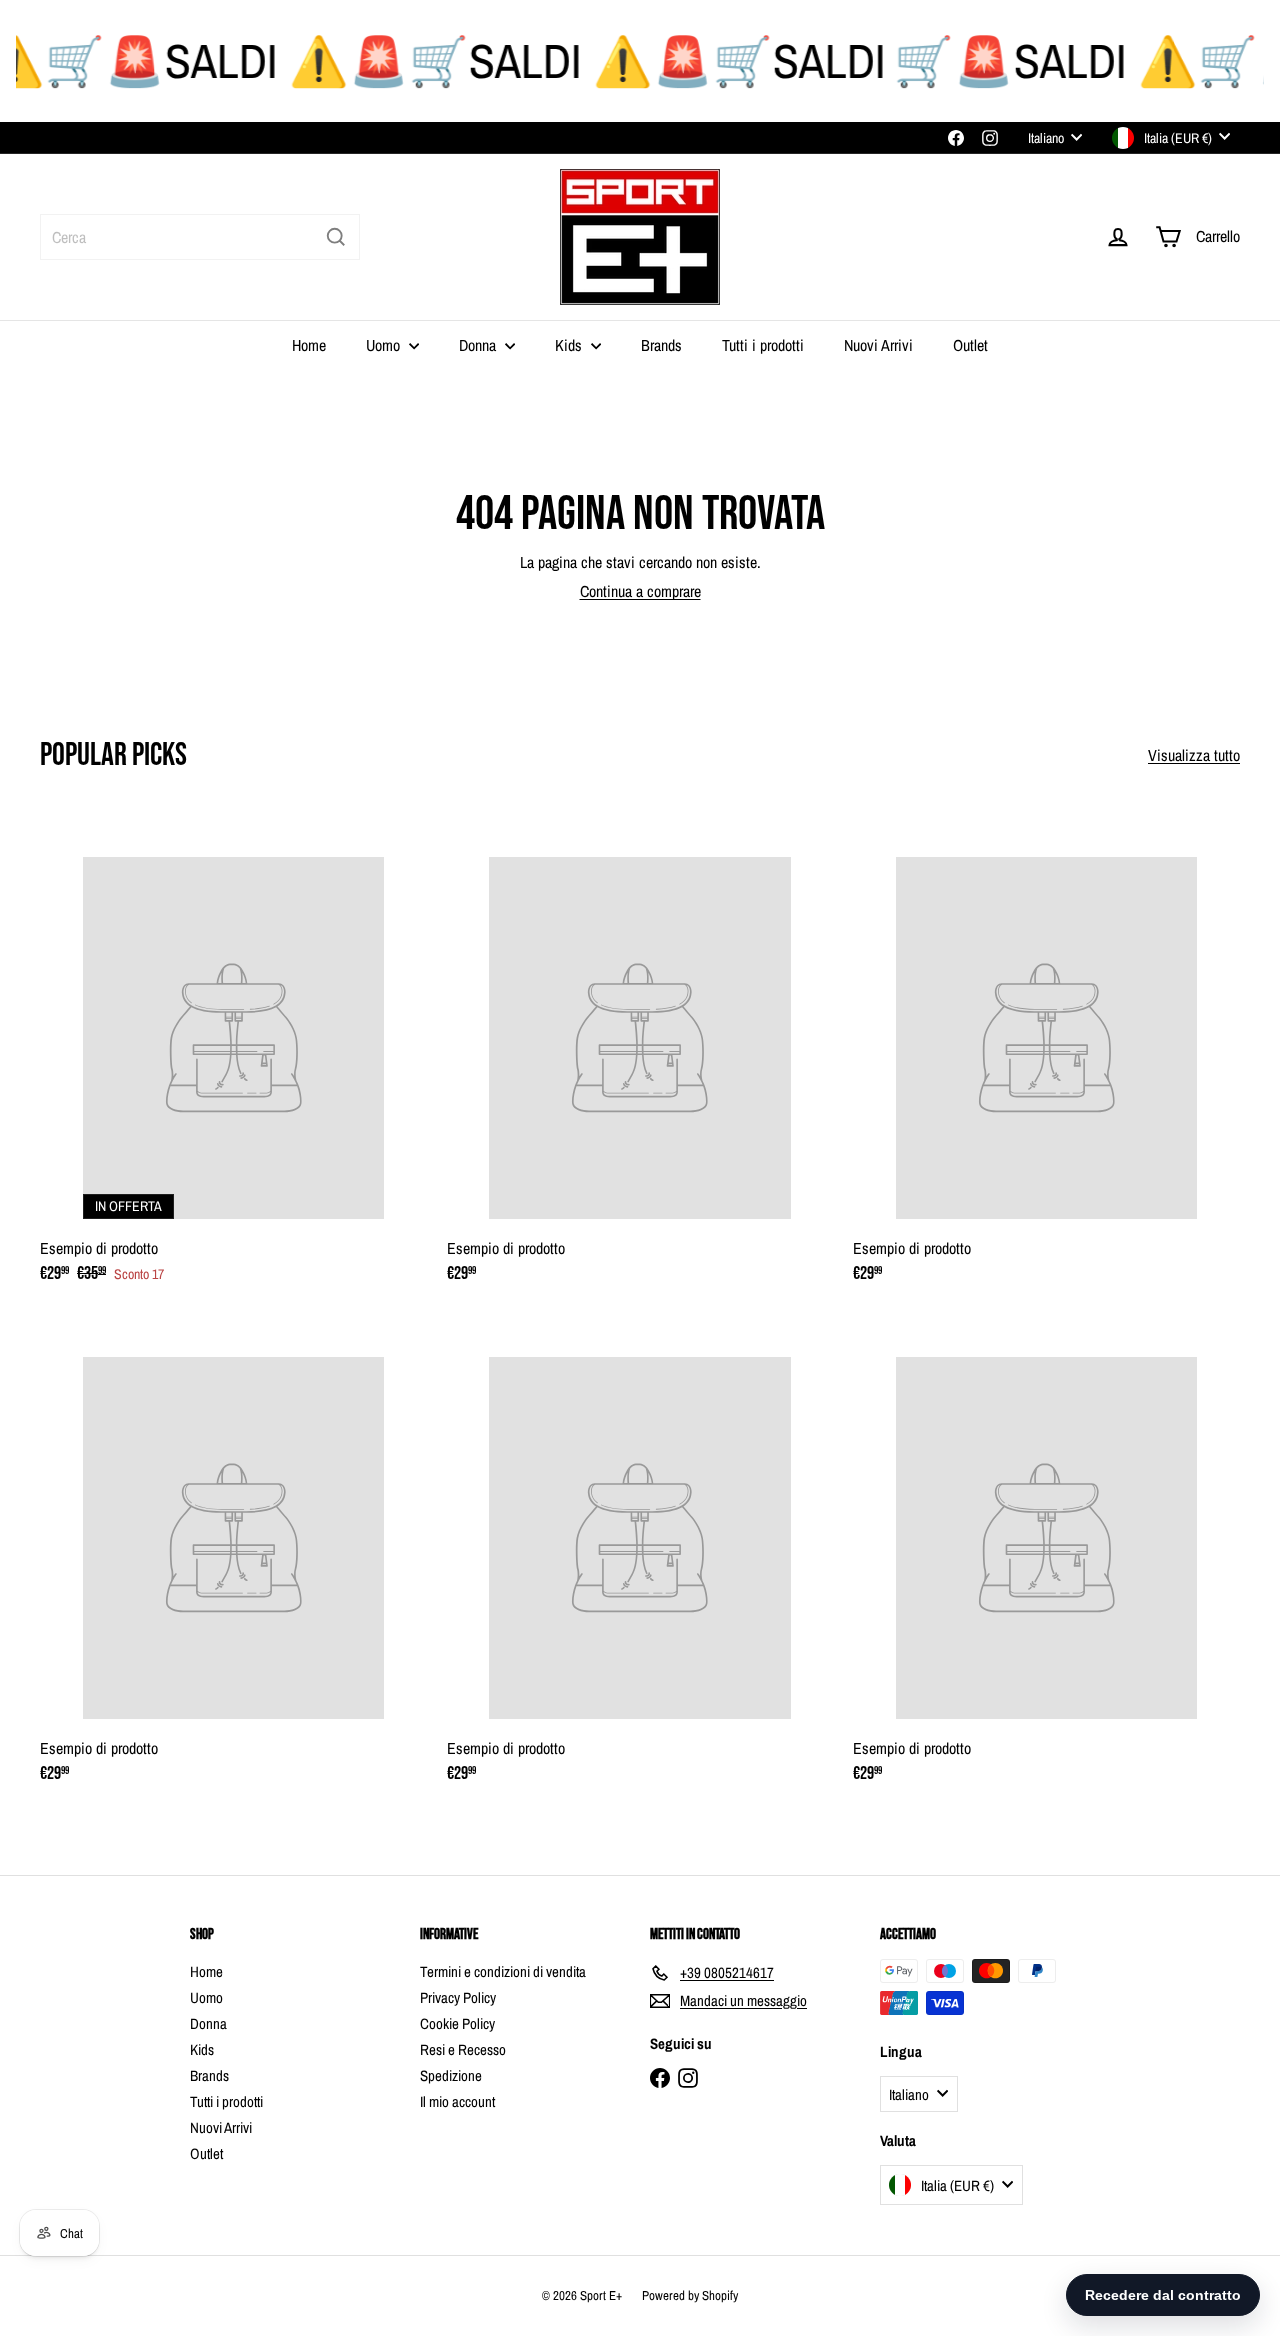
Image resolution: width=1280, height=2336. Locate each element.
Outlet (970, 345)
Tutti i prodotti (763, 345)
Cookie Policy (457, 2023)
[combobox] (200, 237)
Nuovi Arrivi (878, 345)
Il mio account (457, 2101)
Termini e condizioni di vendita (503, 1971)
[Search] (336, 237)
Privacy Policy (458, 1997)
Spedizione (451, 2075)
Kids (570, 345)
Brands (661, 345)
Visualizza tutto (1194, 755)
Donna (479, 345)
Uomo (385, 345)
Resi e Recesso (463, 2049)
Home (309, 345)
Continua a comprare (640, 591)
